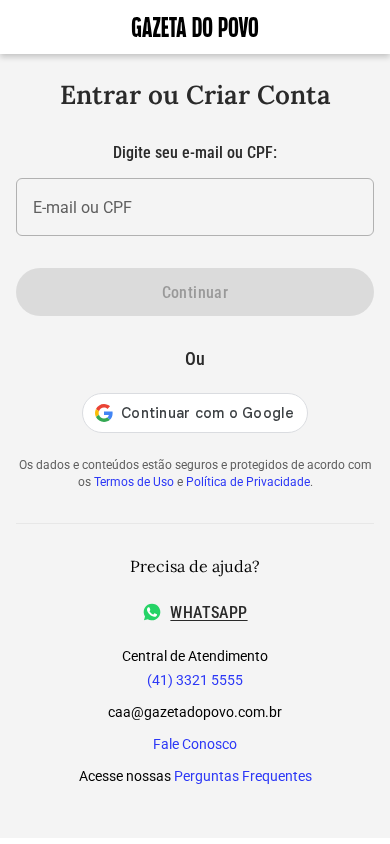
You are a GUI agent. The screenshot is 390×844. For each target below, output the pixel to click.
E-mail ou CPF (82, 207)
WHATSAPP (208, 612)
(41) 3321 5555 (195, 680)
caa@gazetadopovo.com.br (195, 712)
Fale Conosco (195, 744)
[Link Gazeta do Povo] (195, 27)
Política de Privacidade (248, 482)
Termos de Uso (134, 482)
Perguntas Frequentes (243, 776)
